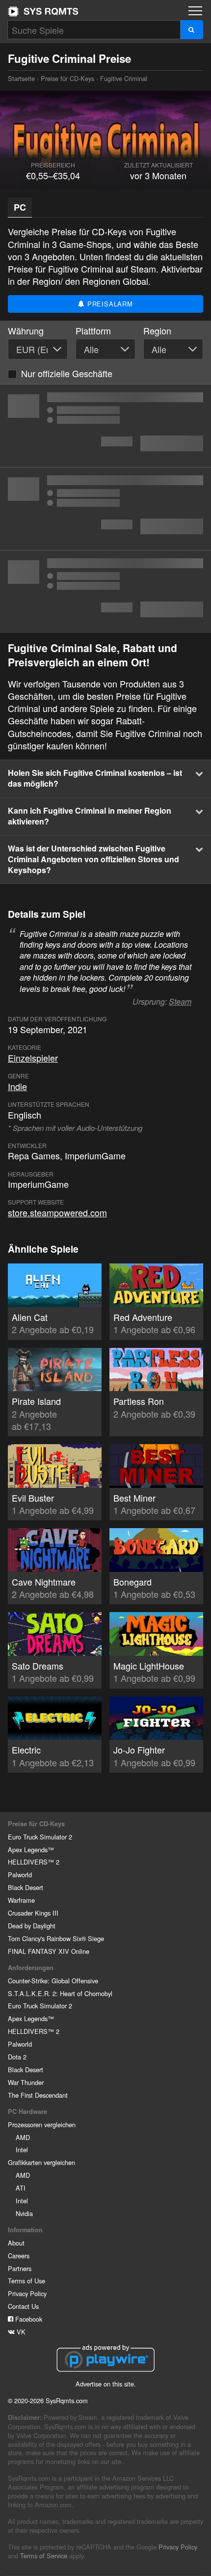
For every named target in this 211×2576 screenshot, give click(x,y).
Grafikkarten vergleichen (41, 2162)
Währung (26, 331)
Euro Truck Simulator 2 (40, 1837)
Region (157, 331)
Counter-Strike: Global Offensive (53, 1981)
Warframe (21, 1900)
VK (20, 2332)
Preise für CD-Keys (67, 78)
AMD (23, 2137)
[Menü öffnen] (195, 11)
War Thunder (26, 2082)
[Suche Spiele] (192, 30)
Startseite (43, 11)
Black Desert (26, 1887)
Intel (22, 2150)
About (16, 2243)
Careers (19, 2256)
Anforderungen (31, 1968)
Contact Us (23, 2306)
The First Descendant (38, 2095)
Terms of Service (44, 2556)
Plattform (93, 331)
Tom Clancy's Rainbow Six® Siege (56, 1938)
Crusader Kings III (33, 1913)
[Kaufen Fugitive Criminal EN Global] (105, 426)
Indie (17, 1086)
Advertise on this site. (106, 2384)
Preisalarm (109, 304)
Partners (20, 2268)
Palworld (20, 1875)
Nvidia (24, 2213)
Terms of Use (26, 2281)
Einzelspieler (33, 1058)
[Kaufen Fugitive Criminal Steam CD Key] (105, 509)
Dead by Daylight (32, 1926)
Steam (180, 1001)
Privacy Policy (27, 2293)
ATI (21, 2188)
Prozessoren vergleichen (42, 2124)
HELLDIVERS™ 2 (34, 1862)
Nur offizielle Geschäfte (67, 373)
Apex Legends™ (31, 1850)
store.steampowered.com (57, 1212)
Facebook (28, 2319)
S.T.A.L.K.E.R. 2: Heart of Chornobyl (60, 1993)
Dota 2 (17, 2057)
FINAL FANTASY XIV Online (49, 1951)
